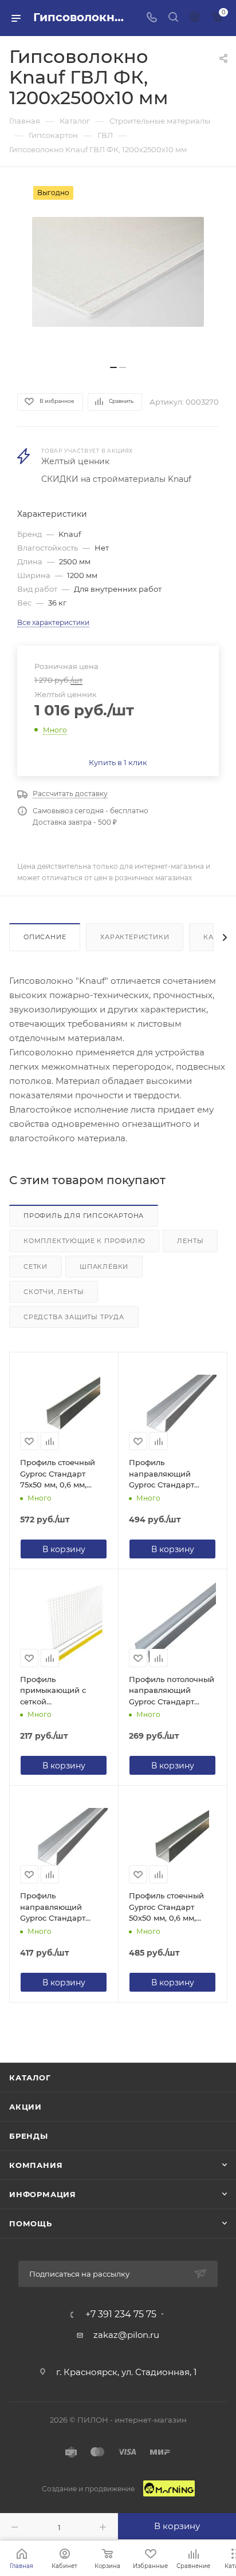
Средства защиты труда (74, 1317)
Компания (36, 2165)
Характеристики (135, 937)
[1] (118, 272)
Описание (45, 937)
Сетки (36, 1267)
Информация (43, 2194)
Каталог (30, 2078)
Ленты (190, 1241)
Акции (25, 2107)
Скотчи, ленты (54, 1292)
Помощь (31, 2223)
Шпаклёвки (104, 1267)
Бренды (29, 2136)
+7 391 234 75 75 (121, 2314)
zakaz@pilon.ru (126, 2335)
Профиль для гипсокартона (84, 1216)
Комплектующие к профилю (84, 1241)
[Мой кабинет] (195, 18)
